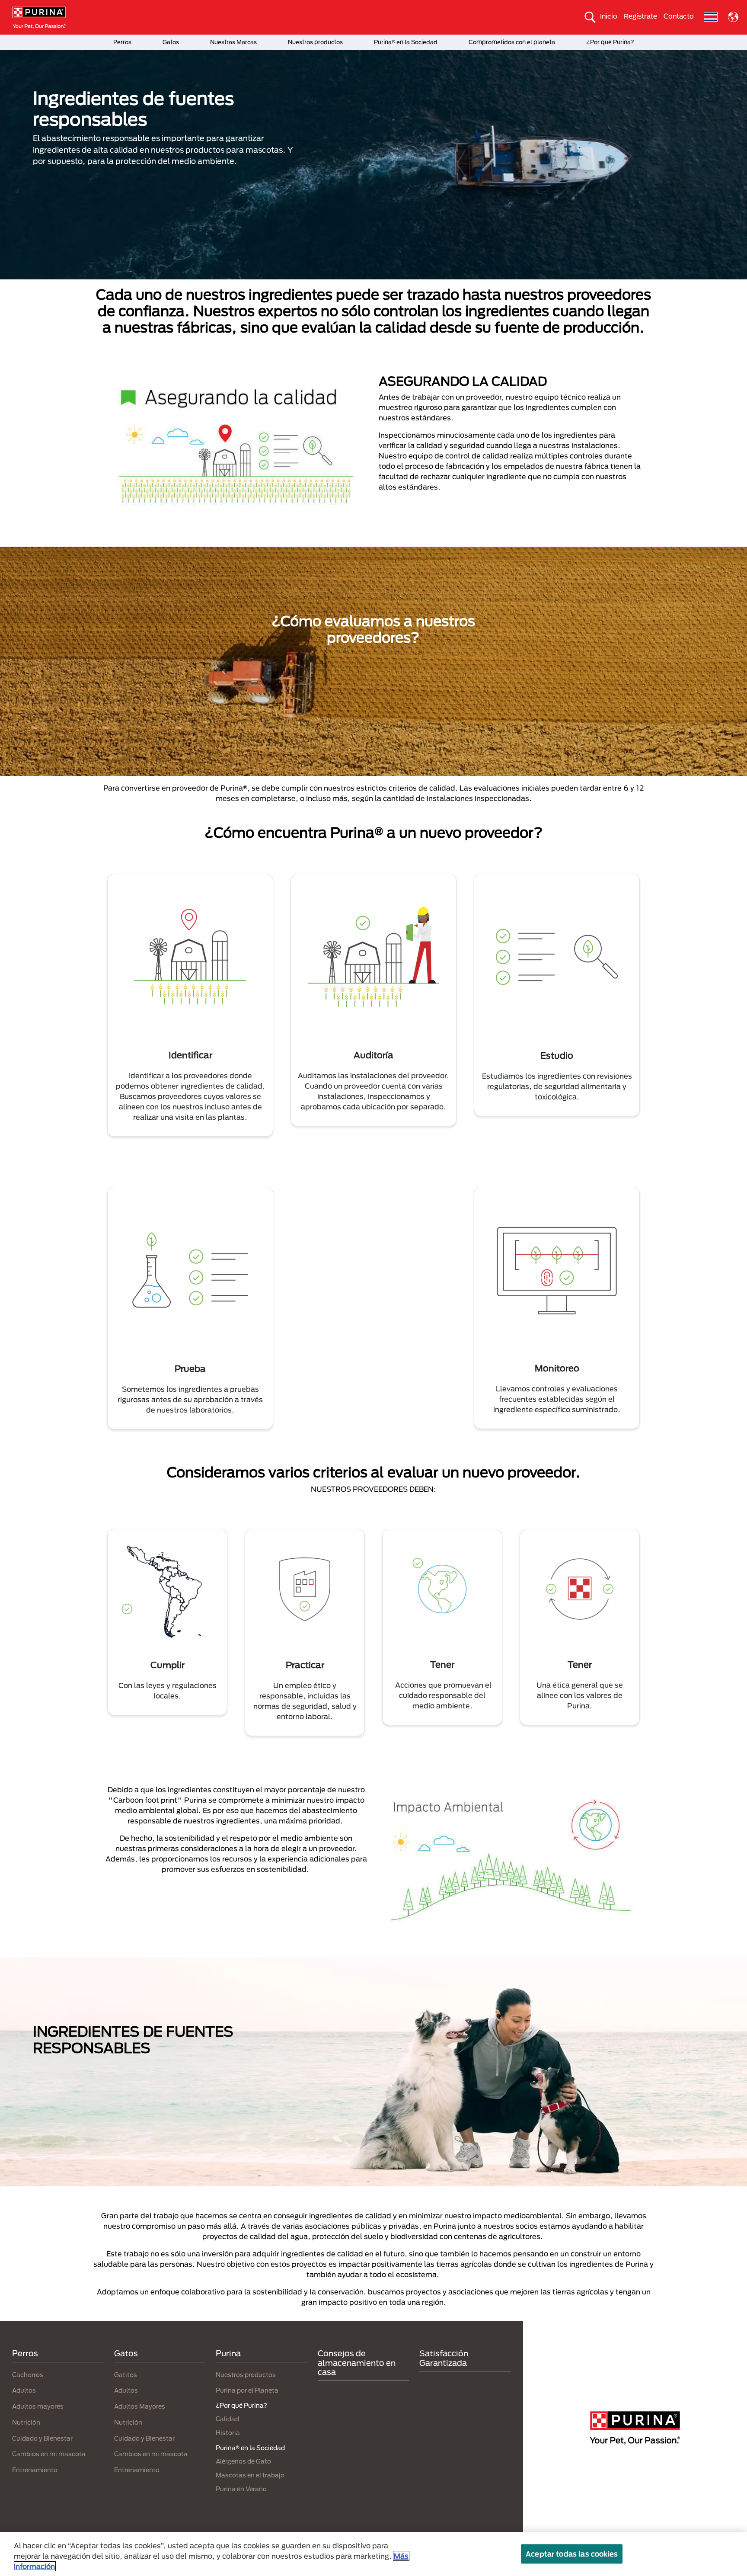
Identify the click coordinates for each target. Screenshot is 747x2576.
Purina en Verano (241, 2489)
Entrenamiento (35, 2470)
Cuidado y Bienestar (42, 2438)
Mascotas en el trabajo (250, 2475)
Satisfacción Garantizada (444, 2358)
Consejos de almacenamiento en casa (357, 2363)
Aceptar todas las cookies (572, 2554)
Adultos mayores (38, 2406)
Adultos (24, 2390)
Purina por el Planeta (247, 2390)
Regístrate (640, 16)
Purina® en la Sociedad (406, 42)
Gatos (171, 42)
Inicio (609, 16)
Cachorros (28, 2375)
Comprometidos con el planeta (512, 42)
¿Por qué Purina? (610, 42)
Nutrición (26, 2422)
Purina (228, 2353)
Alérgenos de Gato (243, 2461)
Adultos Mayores (140, 2406)
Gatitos (126, 2375)
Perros (122, 42)
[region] (373, 2554)
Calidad (227, 2419)
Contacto (679, 16)
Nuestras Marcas (233, 42)
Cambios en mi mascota (49, 2454)
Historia (228, 2433)
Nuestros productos (315, 42)
